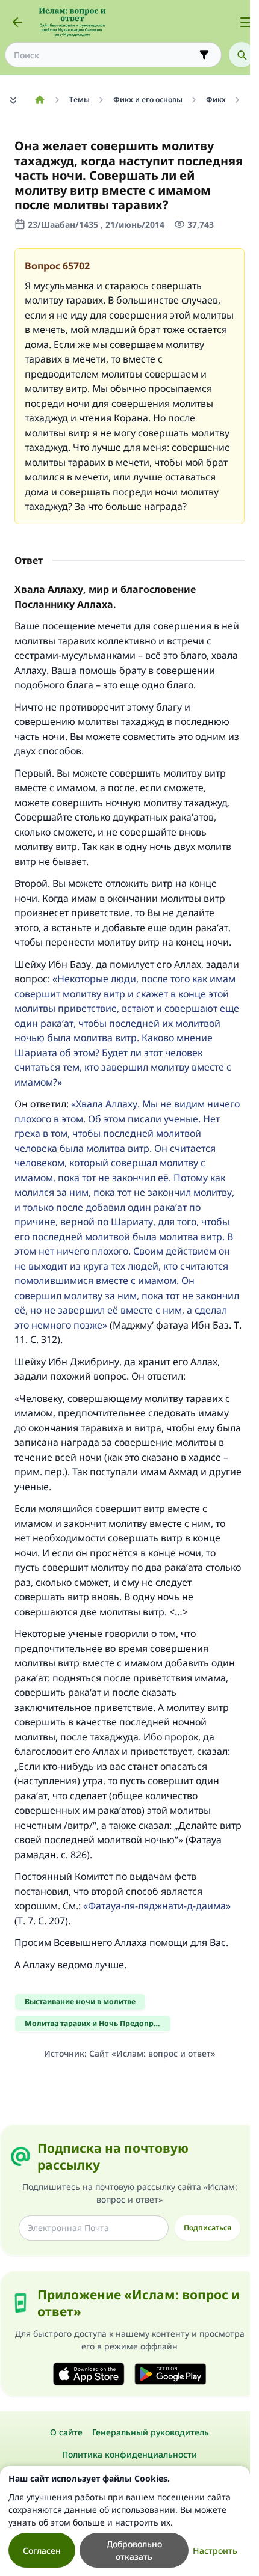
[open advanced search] (204, 55)
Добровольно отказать (134, 2550)
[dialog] (125, 2521)
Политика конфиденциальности (129, 2454)
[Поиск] (242, 55)
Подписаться (208, 2228)
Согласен (42, 2550)
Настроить (215, 2550)
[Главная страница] (39, 100)
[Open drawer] (246, 22)
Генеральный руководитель (151, 2432)
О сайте (66, 2432)
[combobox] (105, 55)
